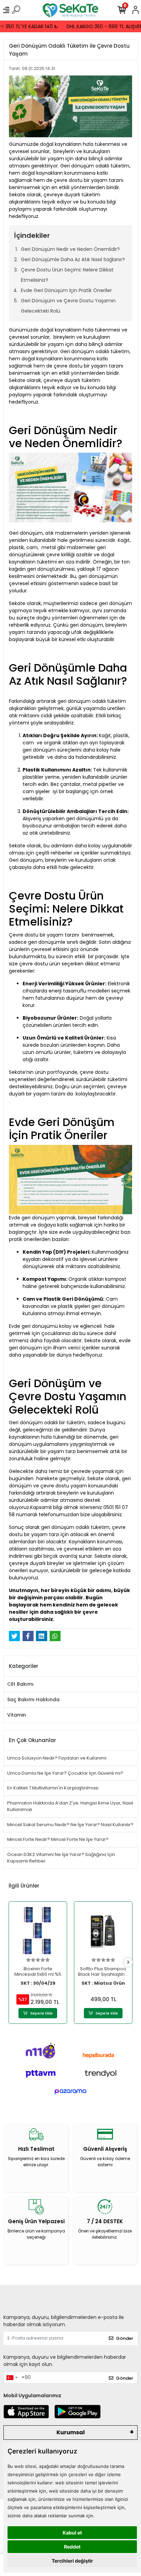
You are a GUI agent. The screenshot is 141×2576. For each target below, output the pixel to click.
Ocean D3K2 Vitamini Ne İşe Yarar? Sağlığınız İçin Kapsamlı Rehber (61, 1858)
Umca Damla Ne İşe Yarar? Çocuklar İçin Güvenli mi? (65, 1773)
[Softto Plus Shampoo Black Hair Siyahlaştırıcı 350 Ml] (103, 1931)
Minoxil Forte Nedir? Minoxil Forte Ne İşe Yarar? (58, 1839)
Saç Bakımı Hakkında (33, 1699)
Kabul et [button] (72, 2533)
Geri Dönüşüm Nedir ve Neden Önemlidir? (71, 249)
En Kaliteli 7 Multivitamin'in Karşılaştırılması (53, 1788)
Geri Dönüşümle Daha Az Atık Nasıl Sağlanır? (74, 259)
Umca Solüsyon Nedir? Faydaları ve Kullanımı (57, 1758)
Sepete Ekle (41, 2013)
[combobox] (12, 2378)
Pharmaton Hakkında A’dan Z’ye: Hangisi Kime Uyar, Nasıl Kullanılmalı (70, 1806)
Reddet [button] (72, 2547)
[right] (128, 1963)
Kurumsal (71, 2432)
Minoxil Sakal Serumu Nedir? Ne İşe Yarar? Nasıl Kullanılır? (70, 1825)
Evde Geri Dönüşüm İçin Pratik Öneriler (67, 290)
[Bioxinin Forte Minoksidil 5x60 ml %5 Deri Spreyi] (38, 1931)
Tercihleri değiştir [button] (72, 2561)
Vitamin (17, 1715)
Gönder (125, 2338)
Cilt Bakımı (20, 1684)
